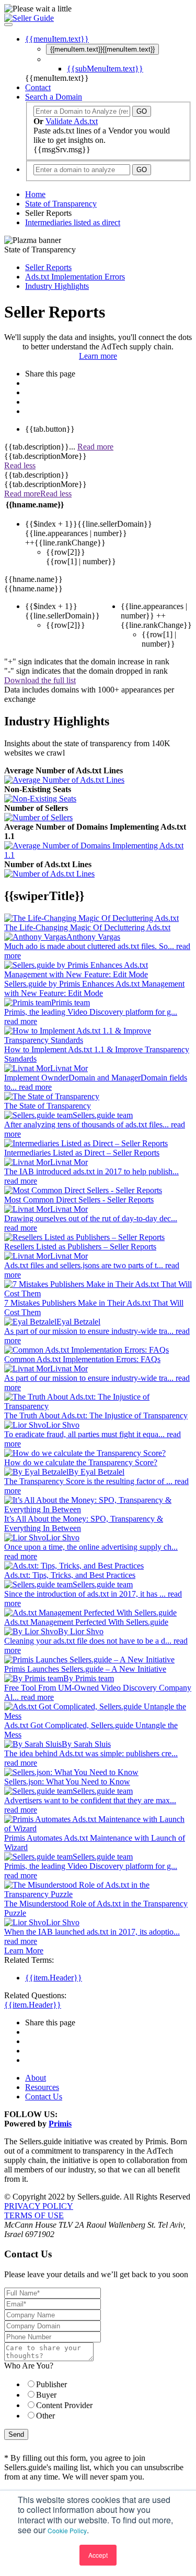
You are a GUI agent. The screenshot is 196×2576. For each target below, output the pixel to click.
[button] (8, 25)
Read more (95, 447)
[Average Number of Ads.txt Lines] (64, 780)
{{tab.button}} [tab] (50, 429)
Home (35, 194)
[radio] (108, 2384)
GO (142, 111)
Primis (60, 2124)
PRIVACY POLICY (39, 2206)
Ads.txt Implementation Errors (75, 277)
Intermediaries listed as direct (73, 222)
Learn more (98, 356)
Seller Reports (48, 267)
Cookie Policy (67, 2530)
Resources (42, 2087)
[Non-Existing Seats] (40, 799)
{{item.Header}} (54, 1978)
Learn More (24, 1951)
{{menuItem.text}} (102, 49)
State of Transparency (61, 204)
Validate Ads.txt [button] (72, 121)
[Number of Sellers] (38, 818)
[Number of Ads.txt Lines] (49, 874)
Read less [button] (20, 465)
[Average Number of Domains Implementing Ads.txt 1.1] (98, 850)
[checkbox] (98, 2400)
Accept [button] (98, 2555)
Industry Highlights (57, 286)
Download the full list (40, 680)
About (36, 2078)
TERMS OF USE (34, 2215)
